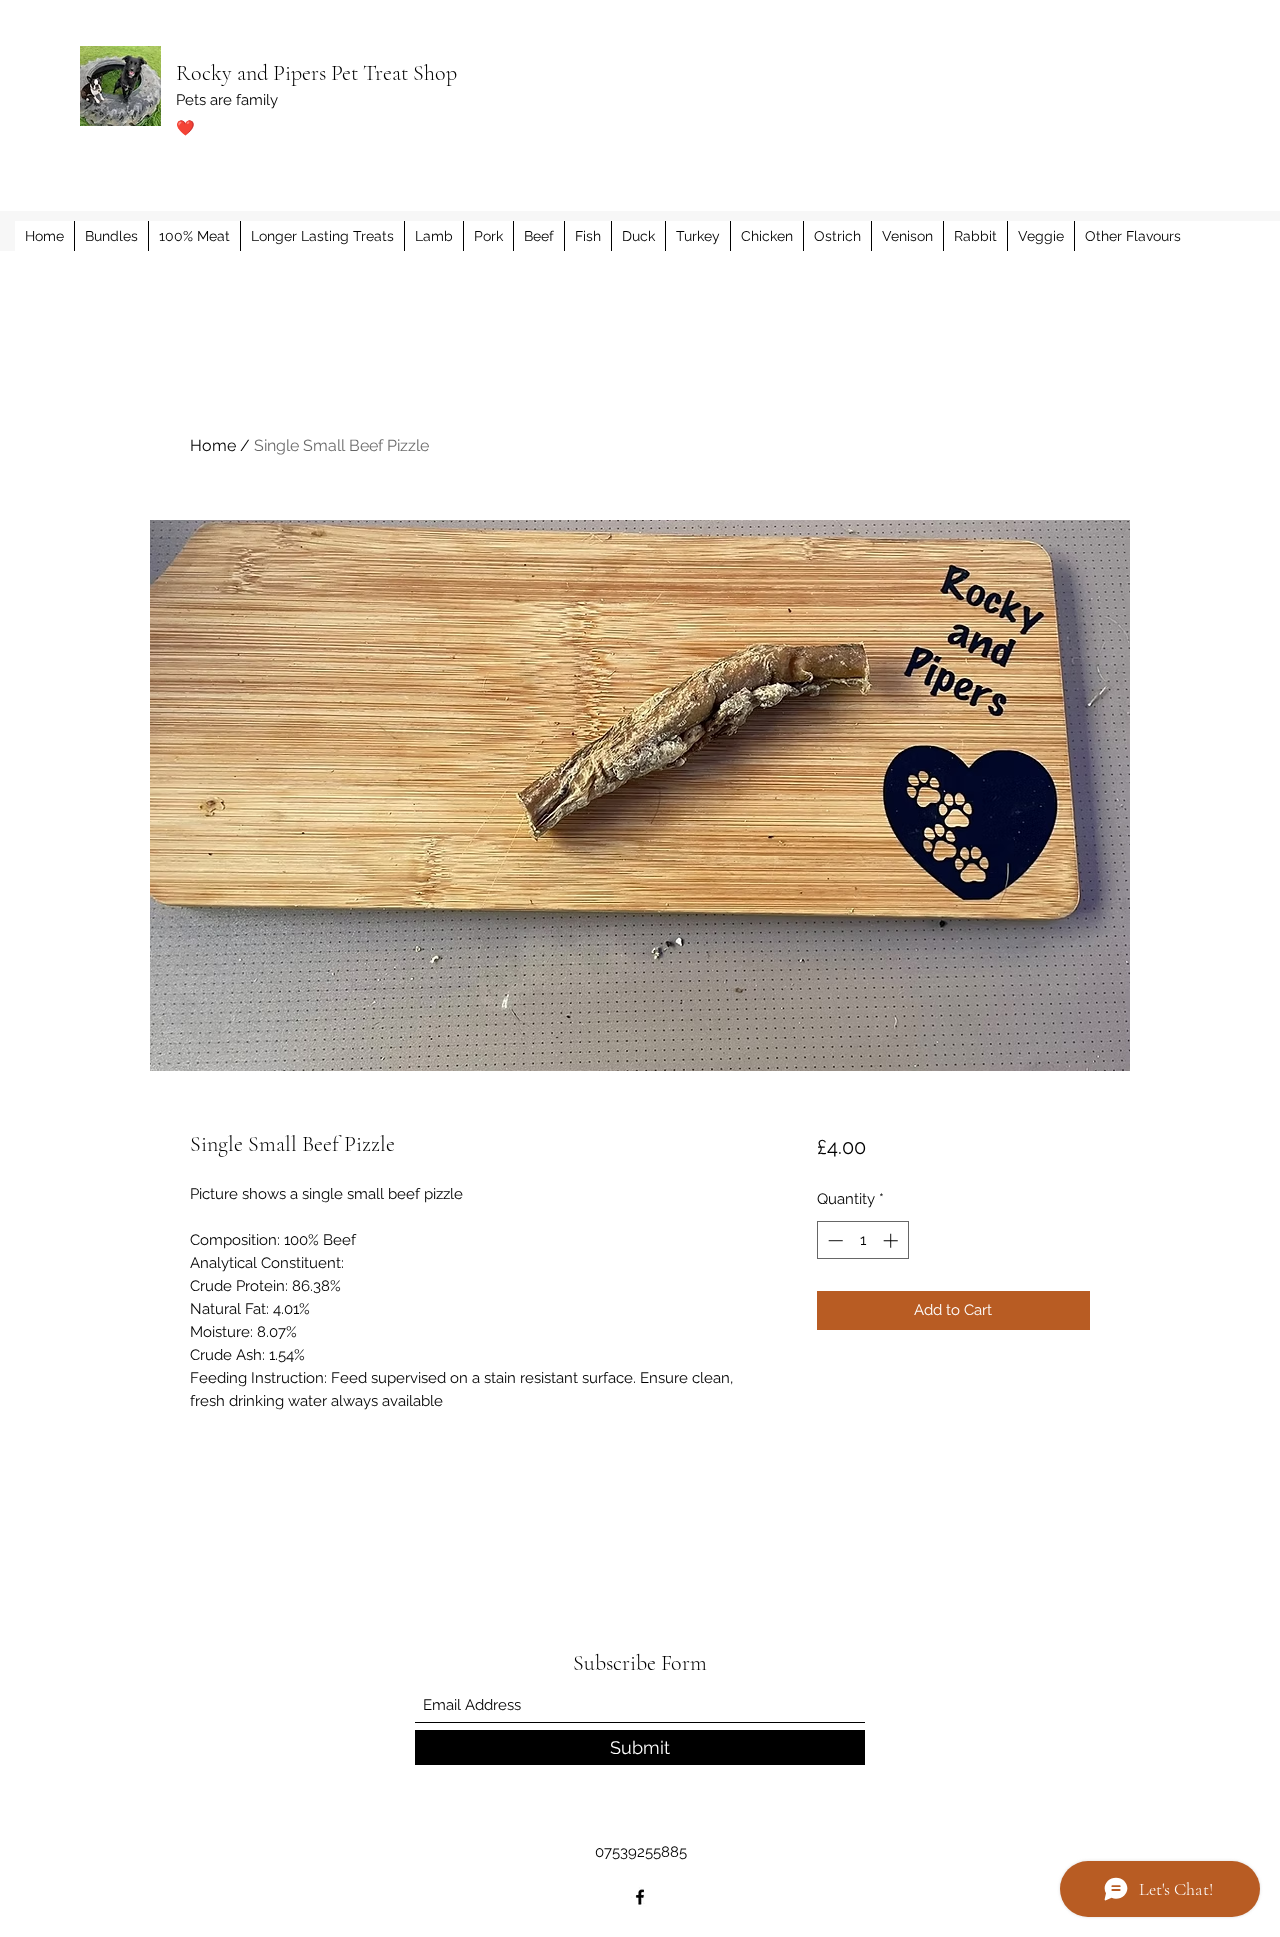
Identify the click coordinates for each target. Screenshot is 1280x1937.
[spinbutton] (862, 1240)
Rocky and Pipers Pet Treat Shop (316, 73)
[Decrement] (833, 1240)
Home (213, 445)
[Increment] (892, 1240)
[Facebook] (640, 1897)
